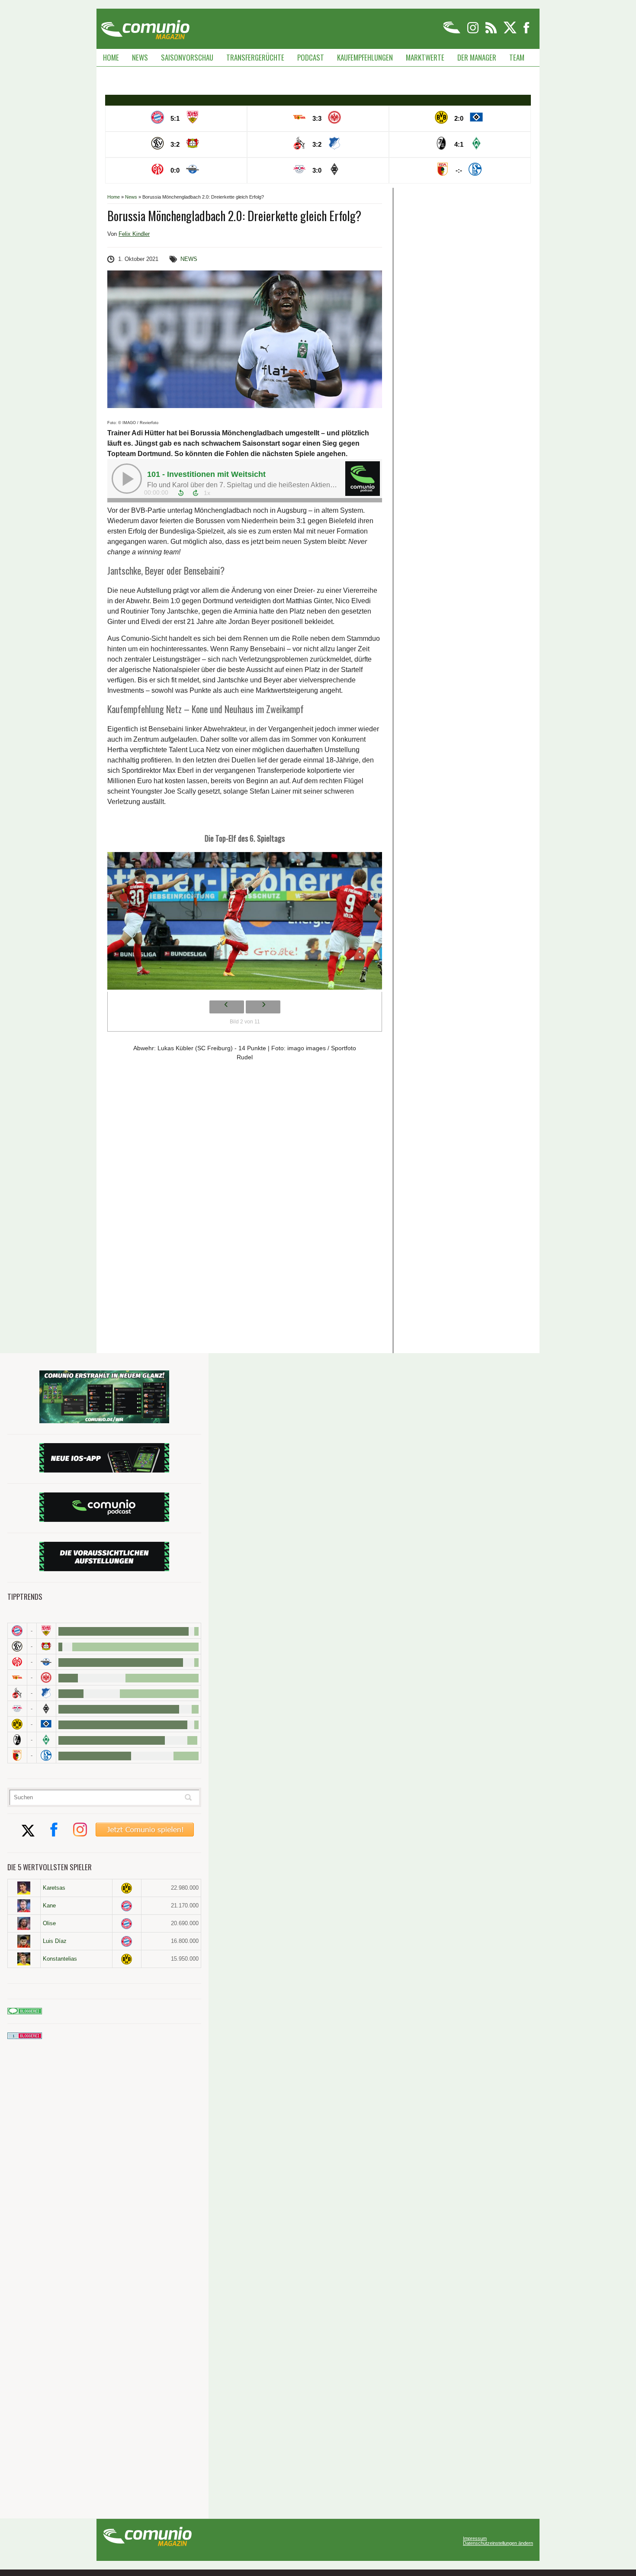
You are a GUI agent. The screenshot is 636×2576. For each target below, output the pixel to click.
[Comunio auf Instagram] (474, 32)
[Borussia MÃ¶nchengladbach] (46, 1709)
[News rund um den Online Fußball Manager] (145, 27)
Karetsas (54, 1888)
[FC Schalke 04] (46, 1755)
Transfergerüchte (255, 57)
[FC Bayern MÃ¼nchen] (17, 1631)
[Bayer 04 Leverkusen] (46, 1646)
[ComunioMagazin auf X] (511, 32)
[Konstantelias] (24, 1959)
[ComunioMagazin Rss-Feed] (492, 32)
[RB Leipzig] (17, 1709)
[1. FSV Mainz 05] (17, 1662)
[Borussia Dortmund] (17, 1724)
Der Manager (477, 57)
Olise (49, 1923)
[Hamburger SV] (46, 1724)
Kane (49, 1905)
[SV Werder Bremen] (46, 1740)
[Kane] (24, 1906)
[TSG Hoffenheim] (46, 1693)
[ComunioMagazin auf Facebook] (527, 32)
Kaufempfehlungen (365, 57)
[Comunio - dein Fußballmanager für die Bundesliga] (452, 32)
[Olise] (24, 1923)
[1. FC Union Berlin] (17, 1677)
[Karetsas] (24, 1888)
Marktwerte (425, 57)
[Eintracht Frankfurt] (46, 1677)
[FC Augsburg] (17, 1755)
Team (517, 57)
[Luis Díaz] (24, 1941)
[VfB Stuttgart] (46, 1631)
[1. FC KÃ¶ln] (17, 1693)
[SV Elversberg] (17, 1646)
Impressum (475, 2539)
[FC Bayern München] (127, 1906)
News (140, 57)
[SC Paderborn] (46, 1662)
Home (111, 57)
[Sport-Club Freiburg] (17, 1740)
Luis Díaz (55, 1941)
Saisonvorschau (187, 57)
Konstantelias (60, 1959)
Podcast (311, 57)
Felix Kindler (134, 234)
